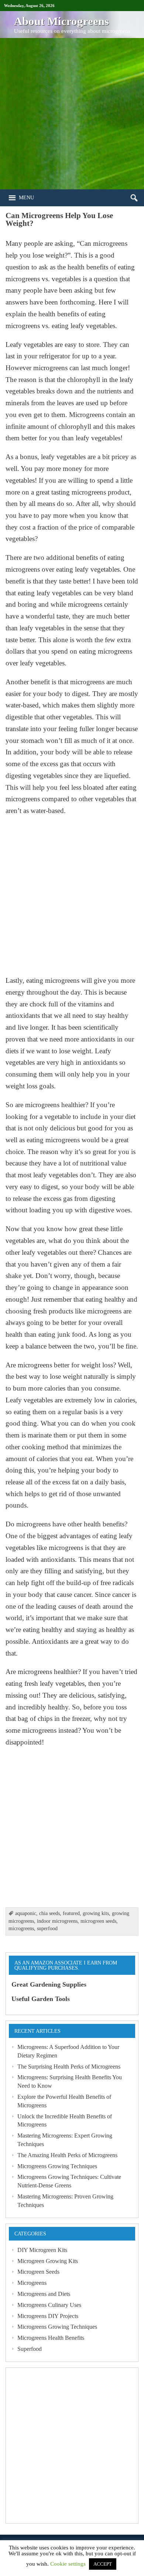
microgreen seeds (98, 1921)
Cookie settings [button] (68, 2564)
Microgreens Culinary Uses (49, 2305)
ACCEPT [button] (103, 2564)
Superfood (30, 2349)
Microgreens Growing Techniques (57, 2166)
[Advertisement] (72, 114)
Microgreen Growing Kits (48, 2261)
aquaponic (26, 1913)
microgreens (21, 1928)
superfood (47, 1928)
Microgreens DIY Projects (48, 2316)
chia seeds (49, 1913)
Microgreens (32, 2283)
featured (71, 1913)
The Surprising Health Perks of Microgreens (69, 2067)
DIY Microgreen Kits (42, 2250)
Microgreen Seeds (38, 2272)
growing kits (96, 1913)
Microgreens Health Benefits (51, 2338)
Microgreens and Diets (44, 2294)
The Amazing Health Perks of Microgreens (67, 2155)
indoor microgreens (57, 1921)
